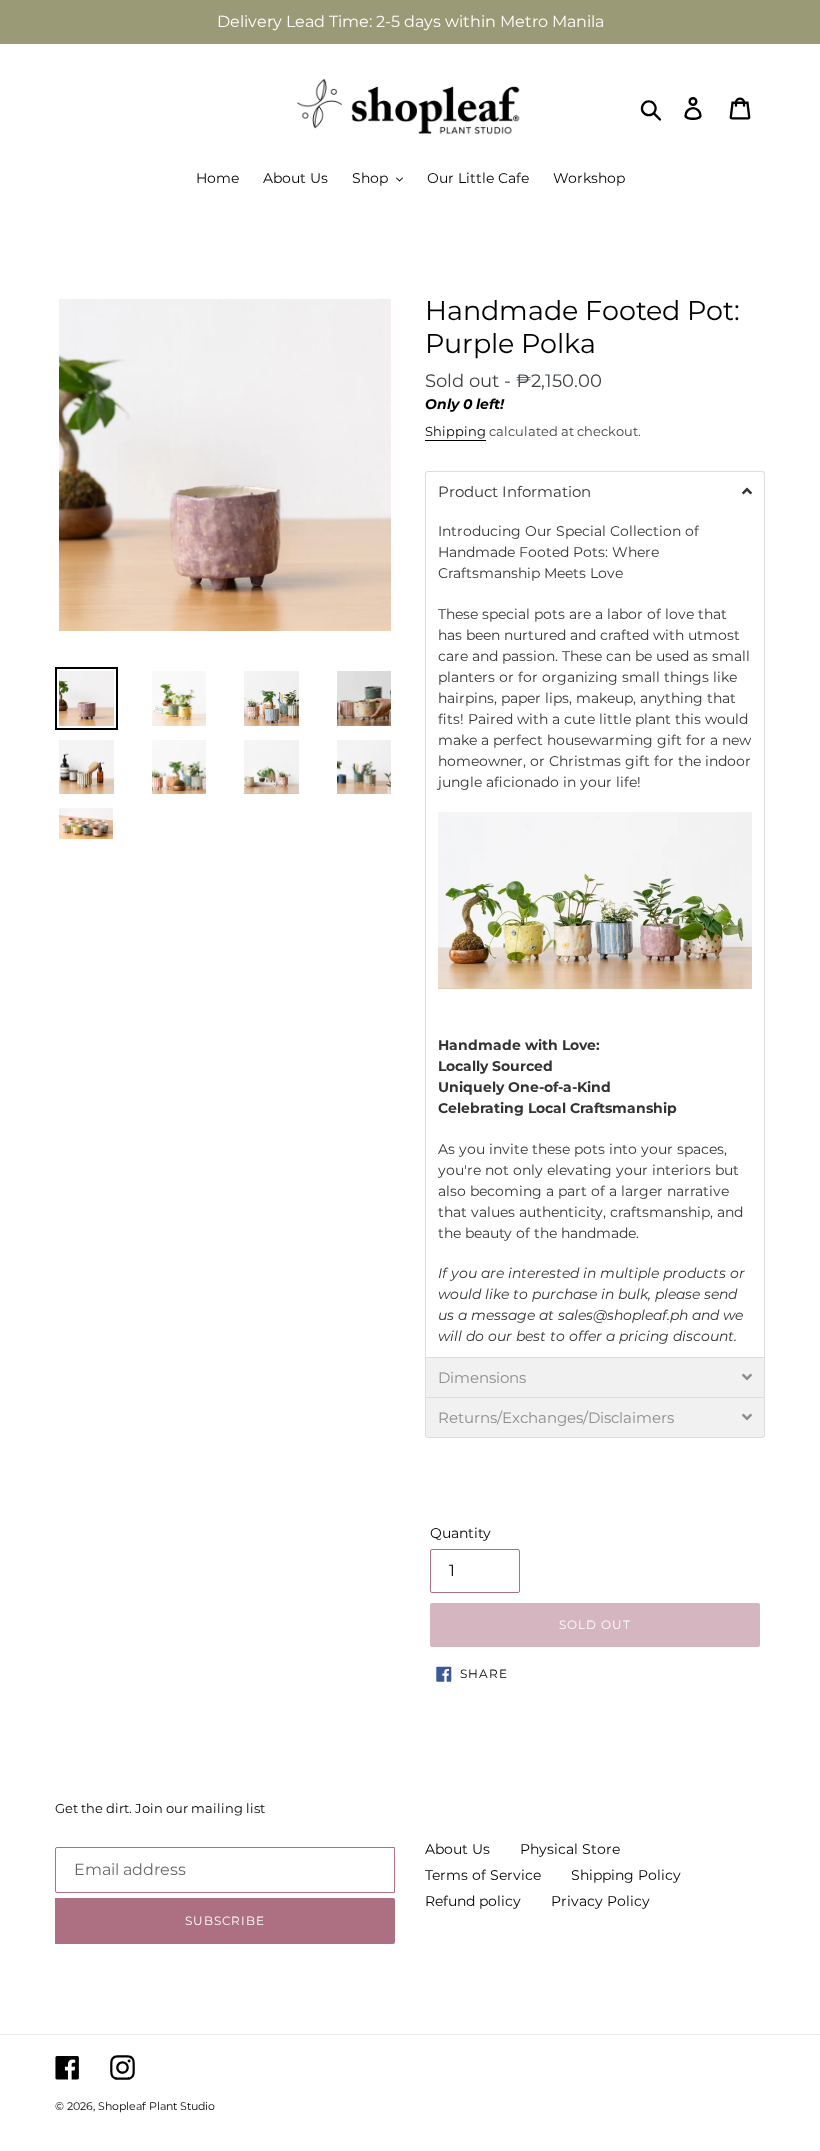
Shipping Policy (626, 1875)
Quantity (460, 1533)
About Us (457, 1849)
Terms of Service (483, 1875)
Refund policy (473, 1901)
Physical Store (570, 1849)
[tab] (595, 491)
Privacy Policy (600, 1901)
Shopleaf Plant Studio (156, 2106)
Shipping (455, 431)
